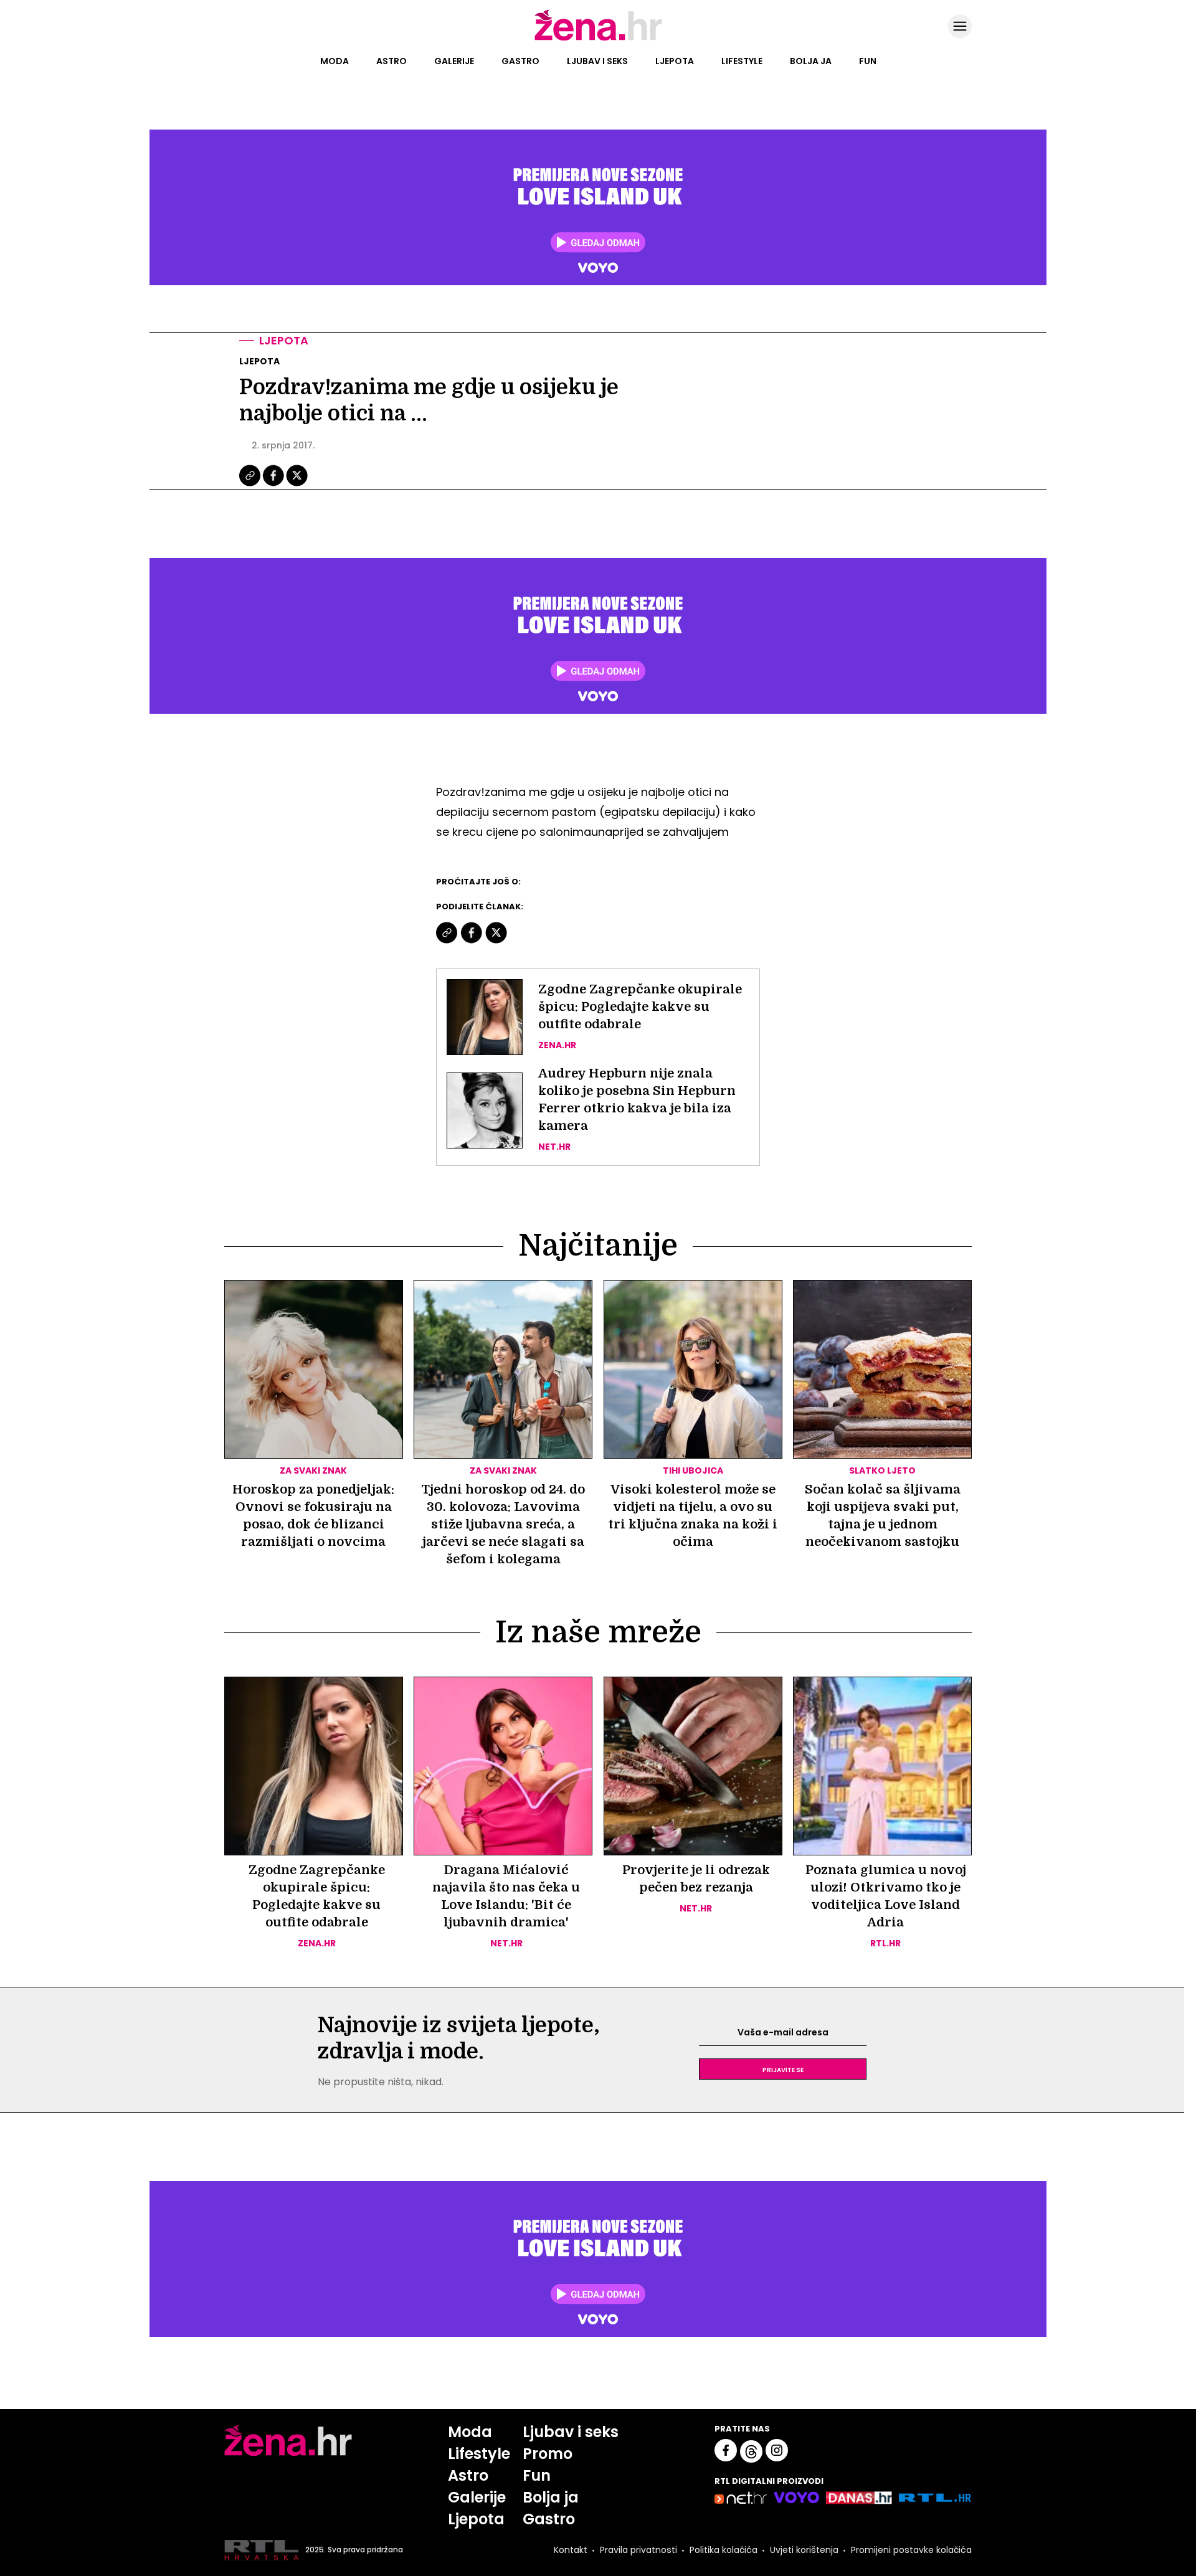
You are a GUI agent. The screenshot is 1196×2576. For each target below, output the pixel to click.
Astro (392, 61)
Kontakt (571, 2550)
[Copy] (251, 485)
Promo (548, 2454)
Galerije (454, 61)
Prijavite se (783, 2069)
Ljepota (675, 61)
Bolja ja (811, 61)
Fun (868, 61)
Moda (335, 61)
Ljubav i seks (597, 61)
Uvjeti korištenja (804, 2550)
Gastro (520, 61)
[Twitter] (297, 485)
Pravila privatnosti (638, 2550)
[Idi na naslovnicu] (598, 39)
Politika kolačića (724, 2550)
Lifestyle (742, 61)
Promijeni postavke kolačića (911, 2550)
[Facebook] (274, 485)
